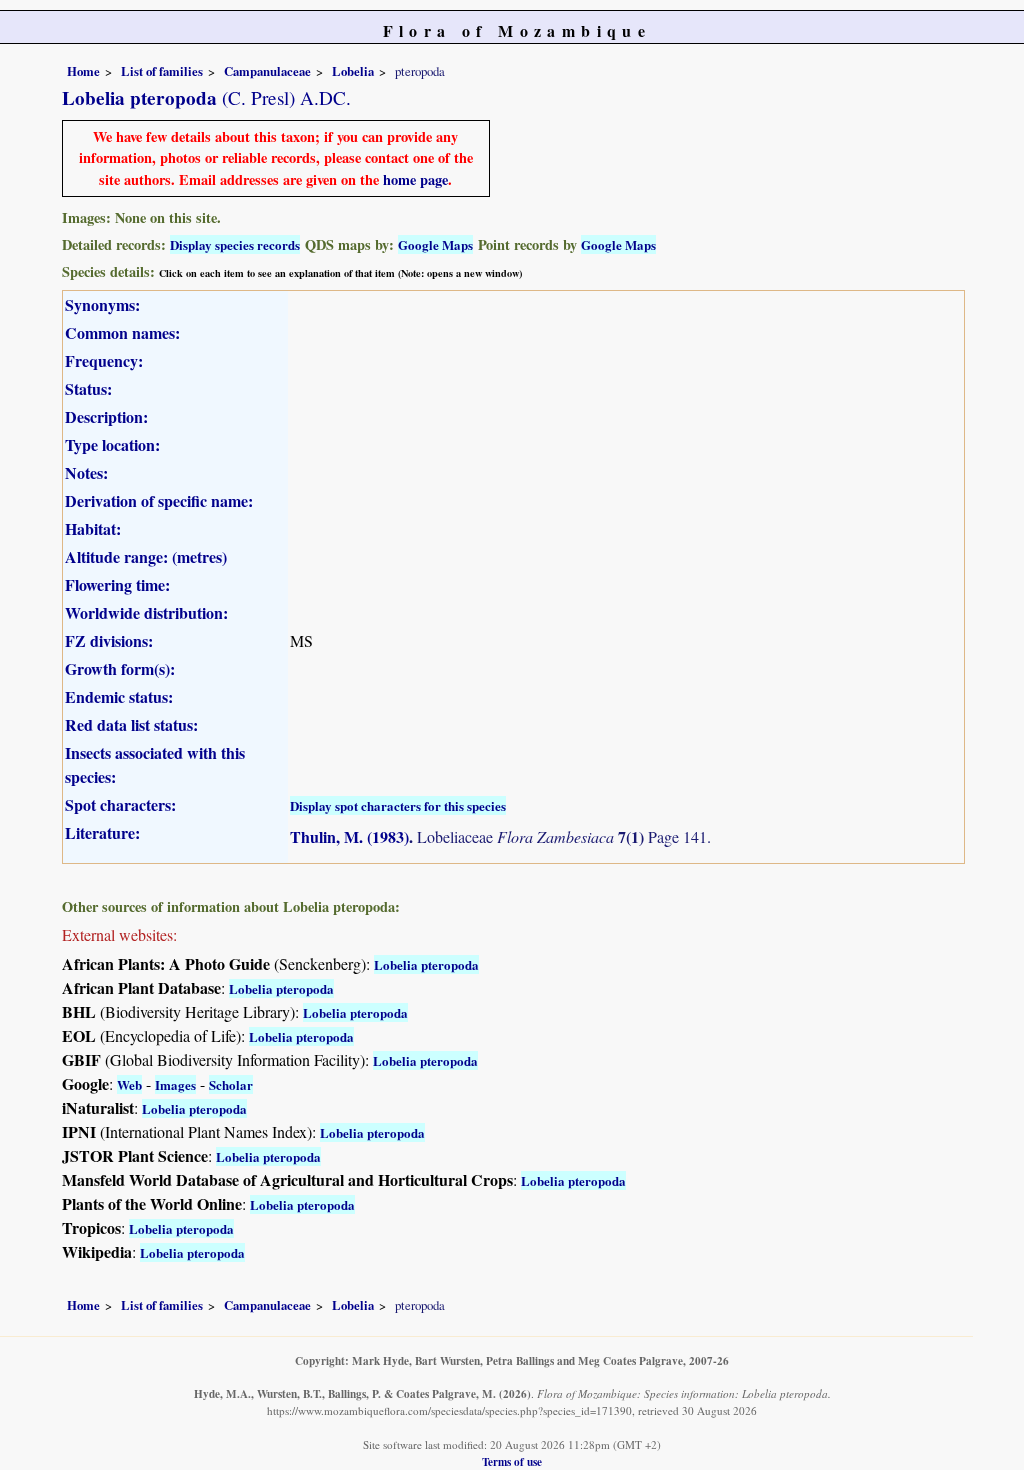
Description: (106, 416)
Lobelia (353, 71)
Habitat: (93, 528)
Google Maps (435, 244)
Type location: (112, 444)
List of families (162, 71)
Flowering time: (117, 584)
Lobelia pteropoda (426, 964)
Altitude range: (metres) (146, 556)
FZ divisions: (109, 640)
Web (129, 1084)
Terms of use (512, 1461)
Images (175, 1084)
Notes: (86, 472)
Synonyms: (102, 304)
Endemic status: (119, 696)
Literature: (102, 832)
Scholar (231, 1084)
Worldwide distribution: (146, 612)
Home (83, 71)
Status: (88, 388)
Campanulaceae (267, 71)
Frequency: (104, 360)
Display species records (235, 244)
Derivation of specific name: (159, 500)
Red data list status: (131, 724)
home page (415, 179)
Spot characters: (120, 804)
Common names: (122, 332)
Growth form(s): (120, 668)
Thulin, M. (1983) (349, 836)
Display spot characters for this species (398, 805)
